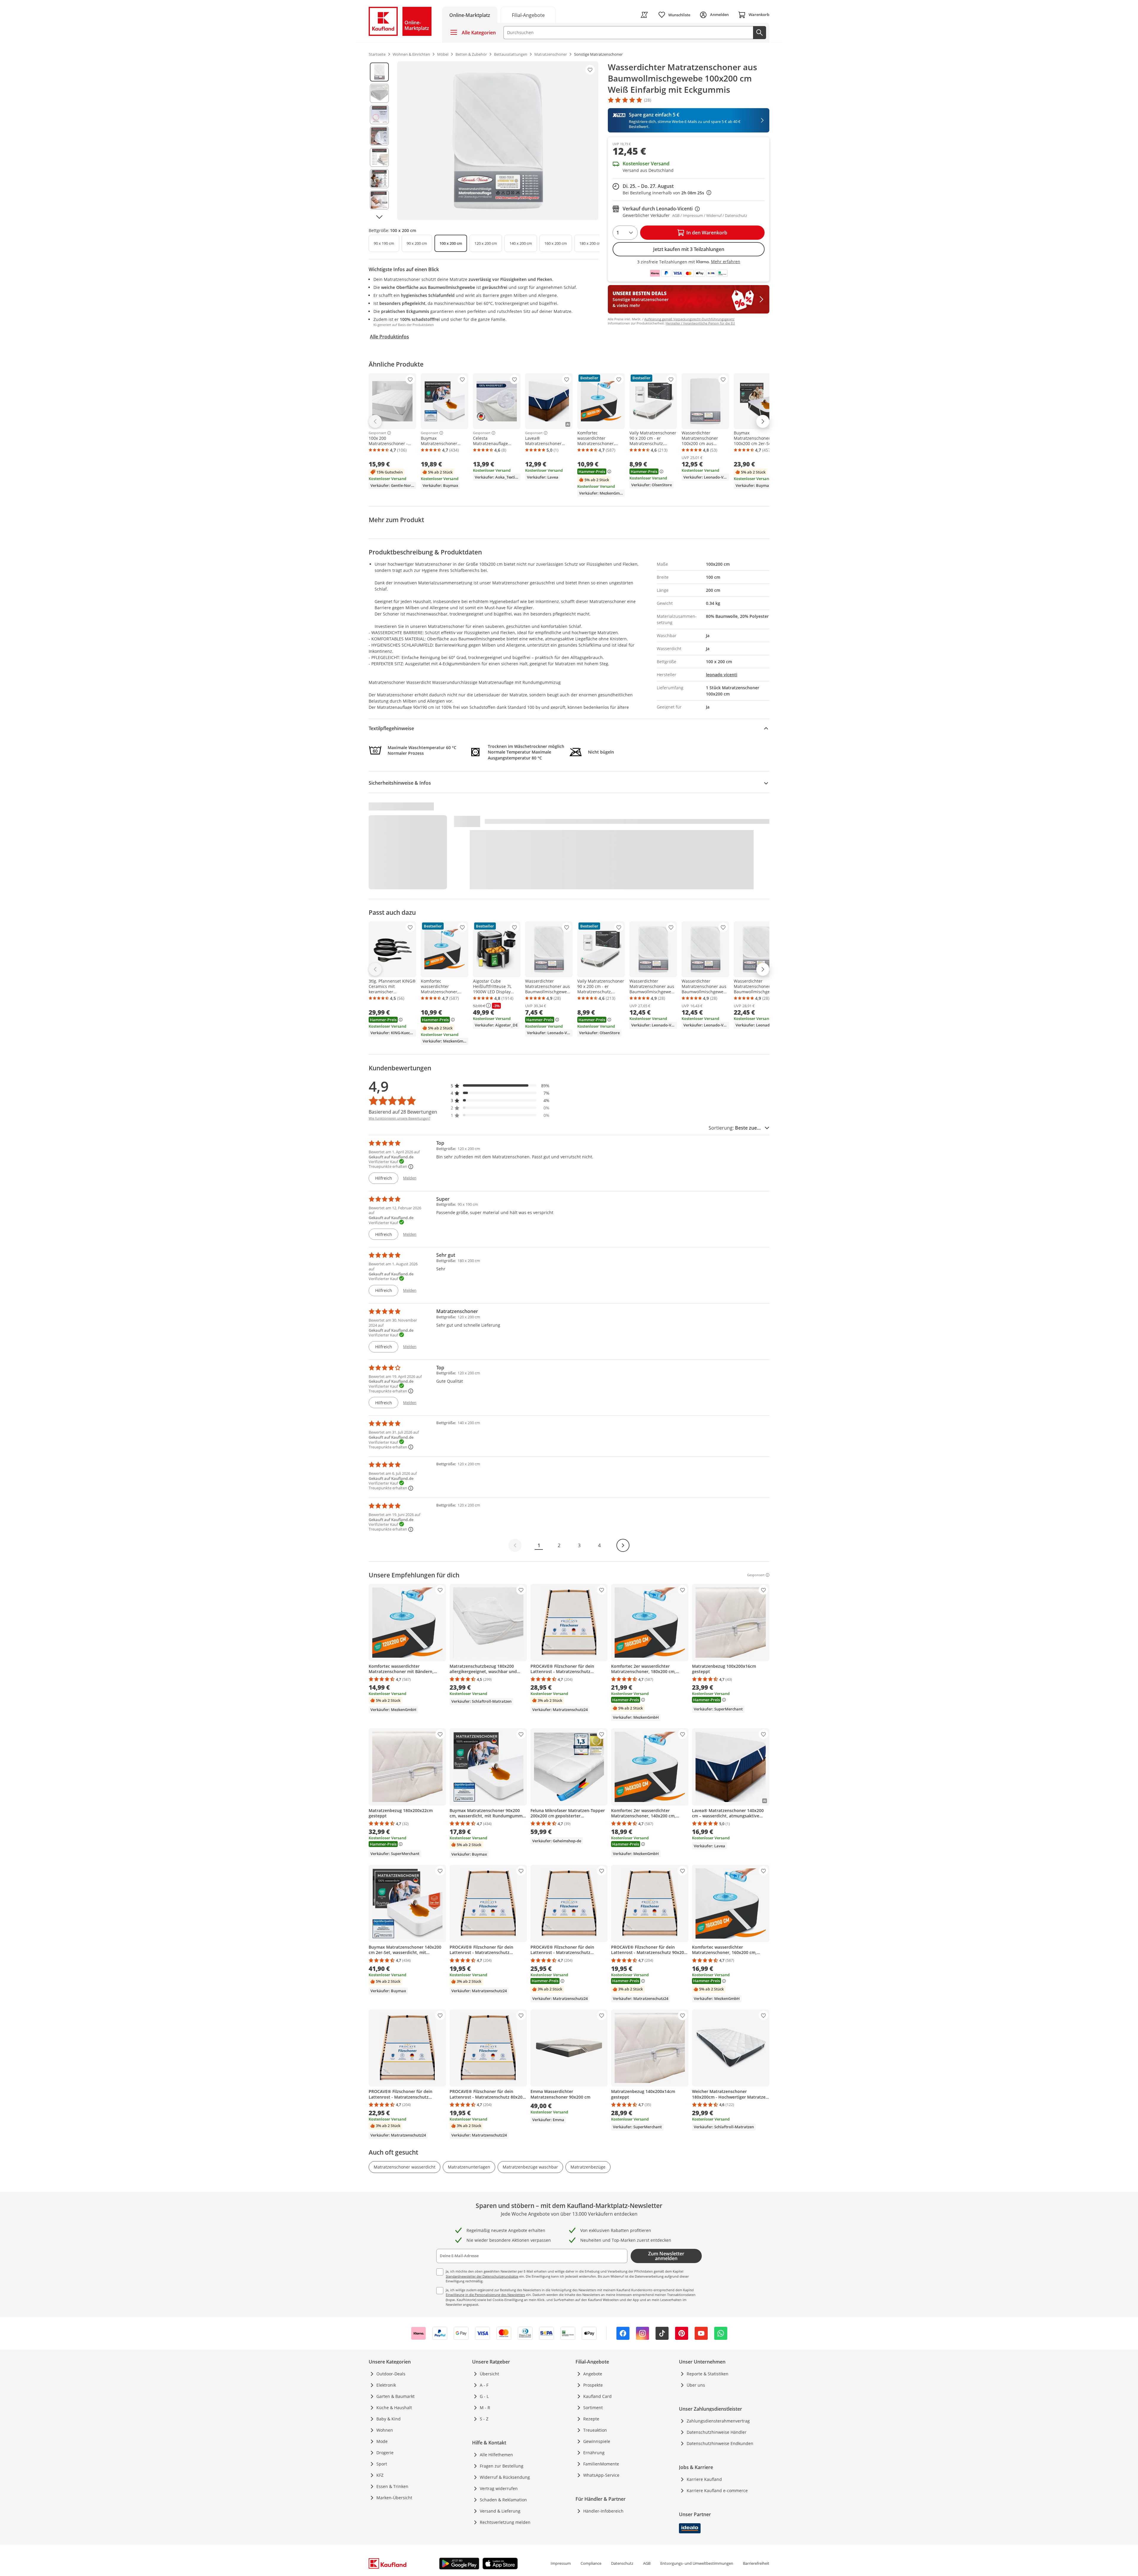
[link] (528, 15)
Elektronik (386, 2385)
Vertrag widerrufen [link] (499, 2488)
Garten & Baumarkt (395, 2396)
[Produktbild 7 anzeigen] (379, 200)
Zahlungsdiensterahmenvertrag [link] (718, 2421)
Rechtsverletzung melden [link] (505, 2522)
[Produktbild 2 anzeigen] (379, 93)
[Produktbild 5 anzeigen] (379, 157)
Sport (382, 2464)
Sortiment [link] (593, 2408)
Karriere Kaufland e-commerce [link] (717, 2491)
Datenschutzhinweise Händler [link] (717, 2432)
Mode (382, 2441)
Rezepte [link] (591, 2419)
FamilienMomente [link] (601, 2464)
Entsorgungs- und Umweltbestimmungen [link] (697, 2563)
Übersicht (489, 2374)
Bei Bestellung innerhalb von (667, 193)
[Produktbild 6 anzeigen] (379, 179)
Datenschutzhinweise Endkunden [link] (720, 2443)
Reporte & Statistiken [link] (708, 2374)
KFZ (380, 2475)
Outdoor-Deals (391, 2374)
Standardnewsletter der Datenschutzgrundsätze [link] (482, 2276)
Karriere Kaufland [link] (704, 2479)
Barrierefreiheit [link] (756, 2563)
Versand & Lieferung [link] (500, 2511)
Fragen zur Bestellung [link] (502, 2466)
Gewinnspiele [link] (597, 2441)
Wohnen (385, 2430)
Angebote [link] (593, 2374)
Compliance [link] (591, 2563)
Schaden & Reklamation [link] (503, 2500)
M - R (485, 2408)
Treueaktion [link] (595, 2430)
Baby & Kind (389, 2419)
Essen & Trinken (392, 2486)
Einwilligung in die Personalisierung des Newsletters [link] (485, 2295)
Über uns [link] (696, 2385)
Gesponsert (377, 433)
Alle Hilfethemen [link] (496, 2455)
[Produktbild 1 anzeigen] (379, 72)
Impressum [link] (561, 2563)
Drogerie (385, 2453)
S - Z (484, 2419)
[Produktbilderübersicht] (379, 141)
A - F (484, 2385)
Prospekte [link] (593, 2385)
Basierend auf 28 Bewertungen (403, 1112)
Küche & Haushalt (394, 2408)
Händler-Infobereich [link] (603, 2511)
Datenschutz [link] (622, 2563)
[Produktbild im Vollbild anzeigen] (498, 141)
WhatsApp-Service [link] (601, 2475)
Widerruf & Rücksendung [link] (505, 2477)
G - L (484, 2396)
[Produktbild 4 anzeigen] (379, 136)
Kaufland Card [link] (597, 2396)
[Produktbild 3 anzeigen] (379, 115)
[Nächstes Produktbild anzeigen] (379, 217)
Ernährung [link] (594, 2453)
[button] (500, 1086)
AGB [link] (647, 2563)
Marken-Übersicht (394, 2498)
